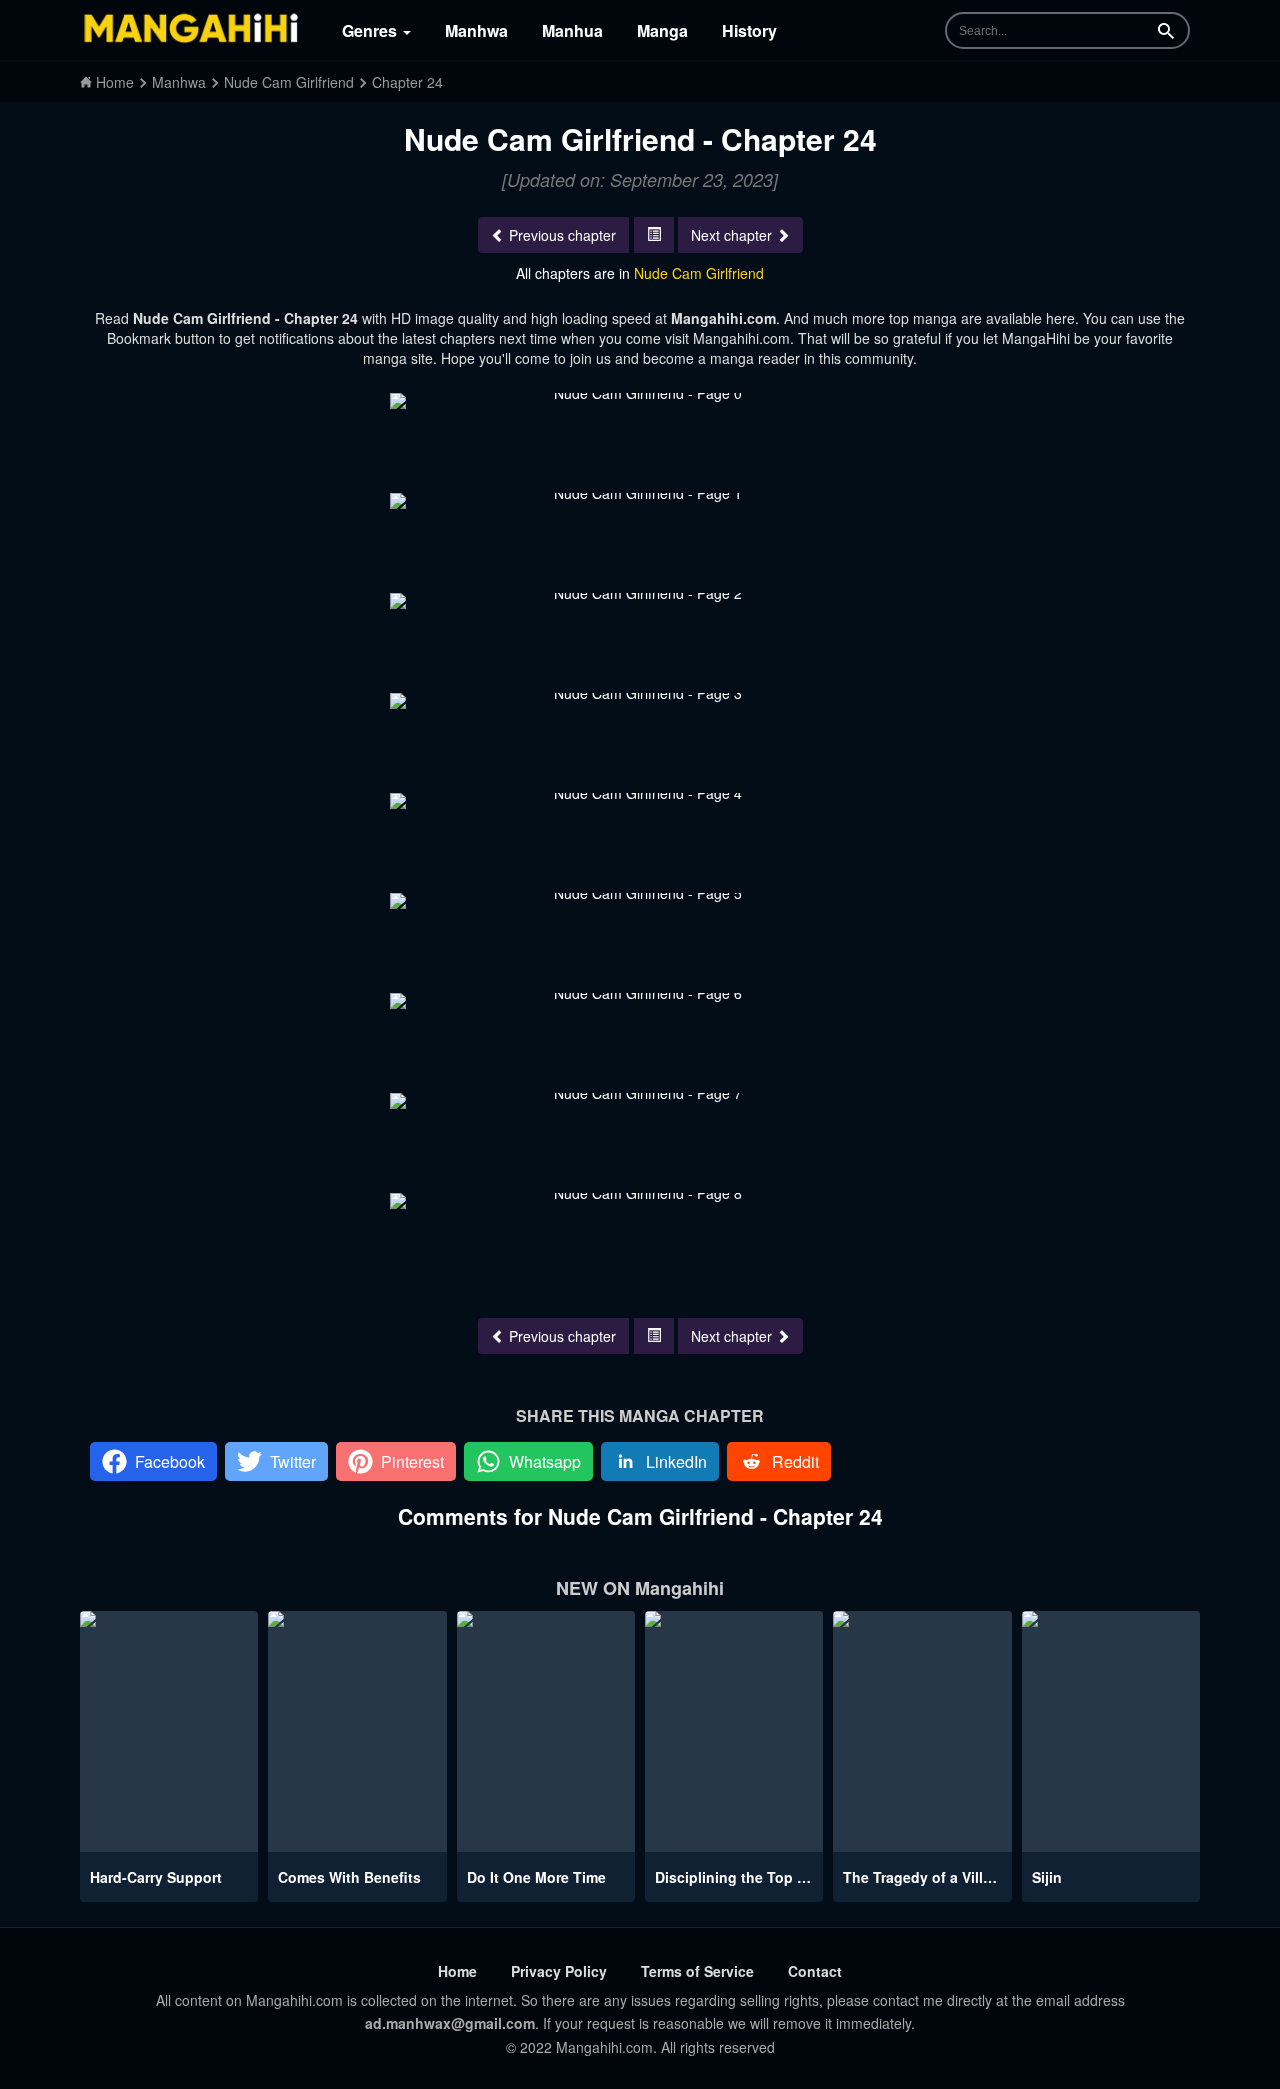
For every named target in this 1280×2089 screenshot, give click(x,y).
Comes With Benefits (349, 1877)
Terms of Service (697, 1971)
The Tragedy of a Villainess (935, 1877)
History (749, 30)
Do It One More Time (536, 1877)
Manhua (572, 30)
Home (457, 1971)
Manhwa (476, 30)
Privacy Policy (559, 1971)
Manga (662, 30)
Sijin (1047, 1877)
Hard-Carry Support (156, 1877)
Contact (815, 1971)
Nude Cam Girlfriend (699, 273)
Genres (371, 30)
